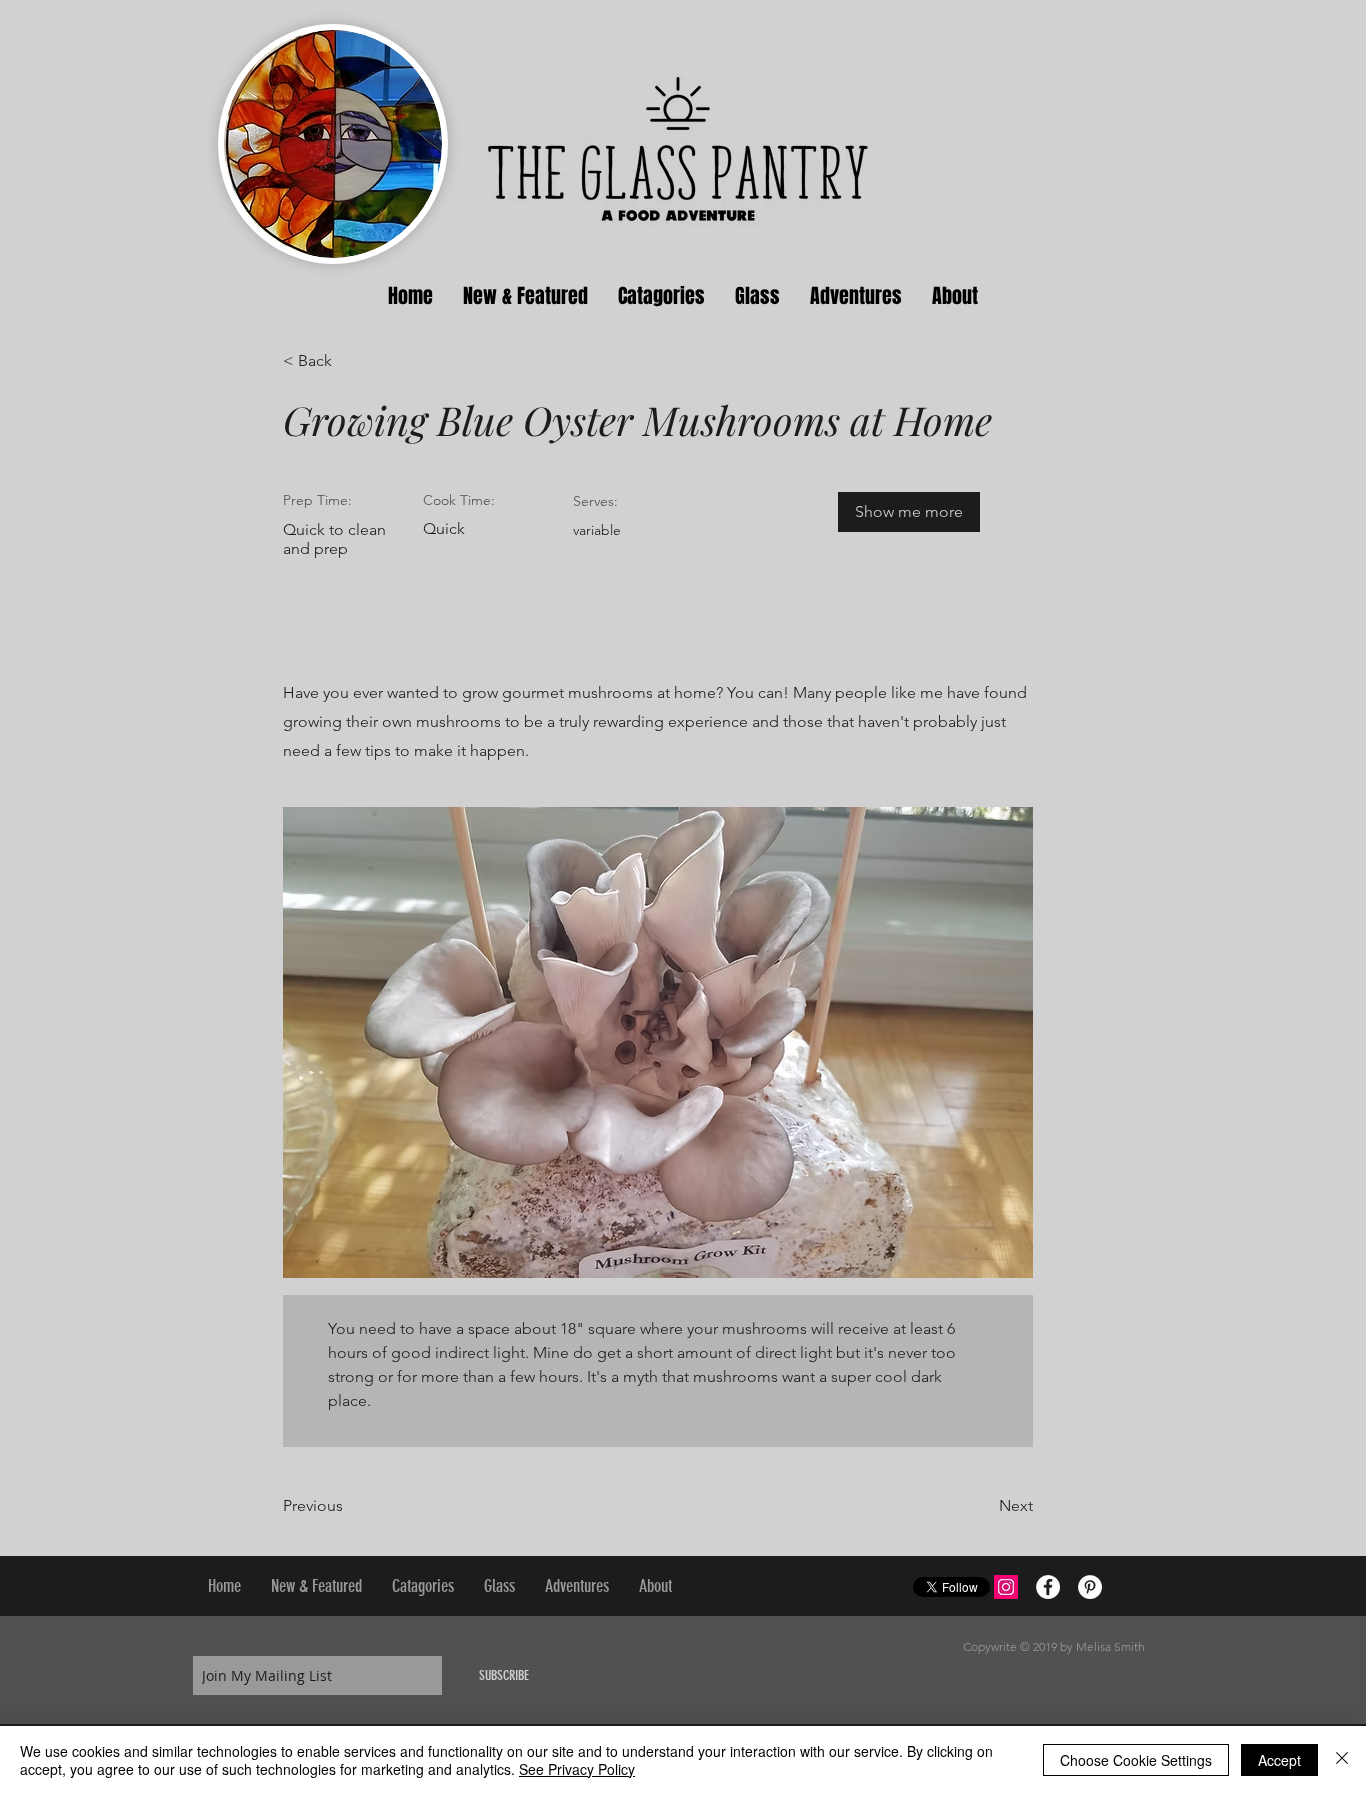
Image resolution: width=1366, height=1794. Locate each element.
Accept (1279, 1760)
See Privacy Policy (577, 1769)
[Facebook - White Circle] (1048, 1587)
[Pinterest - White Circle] (1090, 1587)
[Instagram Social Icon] (1006, 1587)
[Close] (1342, 1760)
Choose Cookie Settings (1136, 1760)
